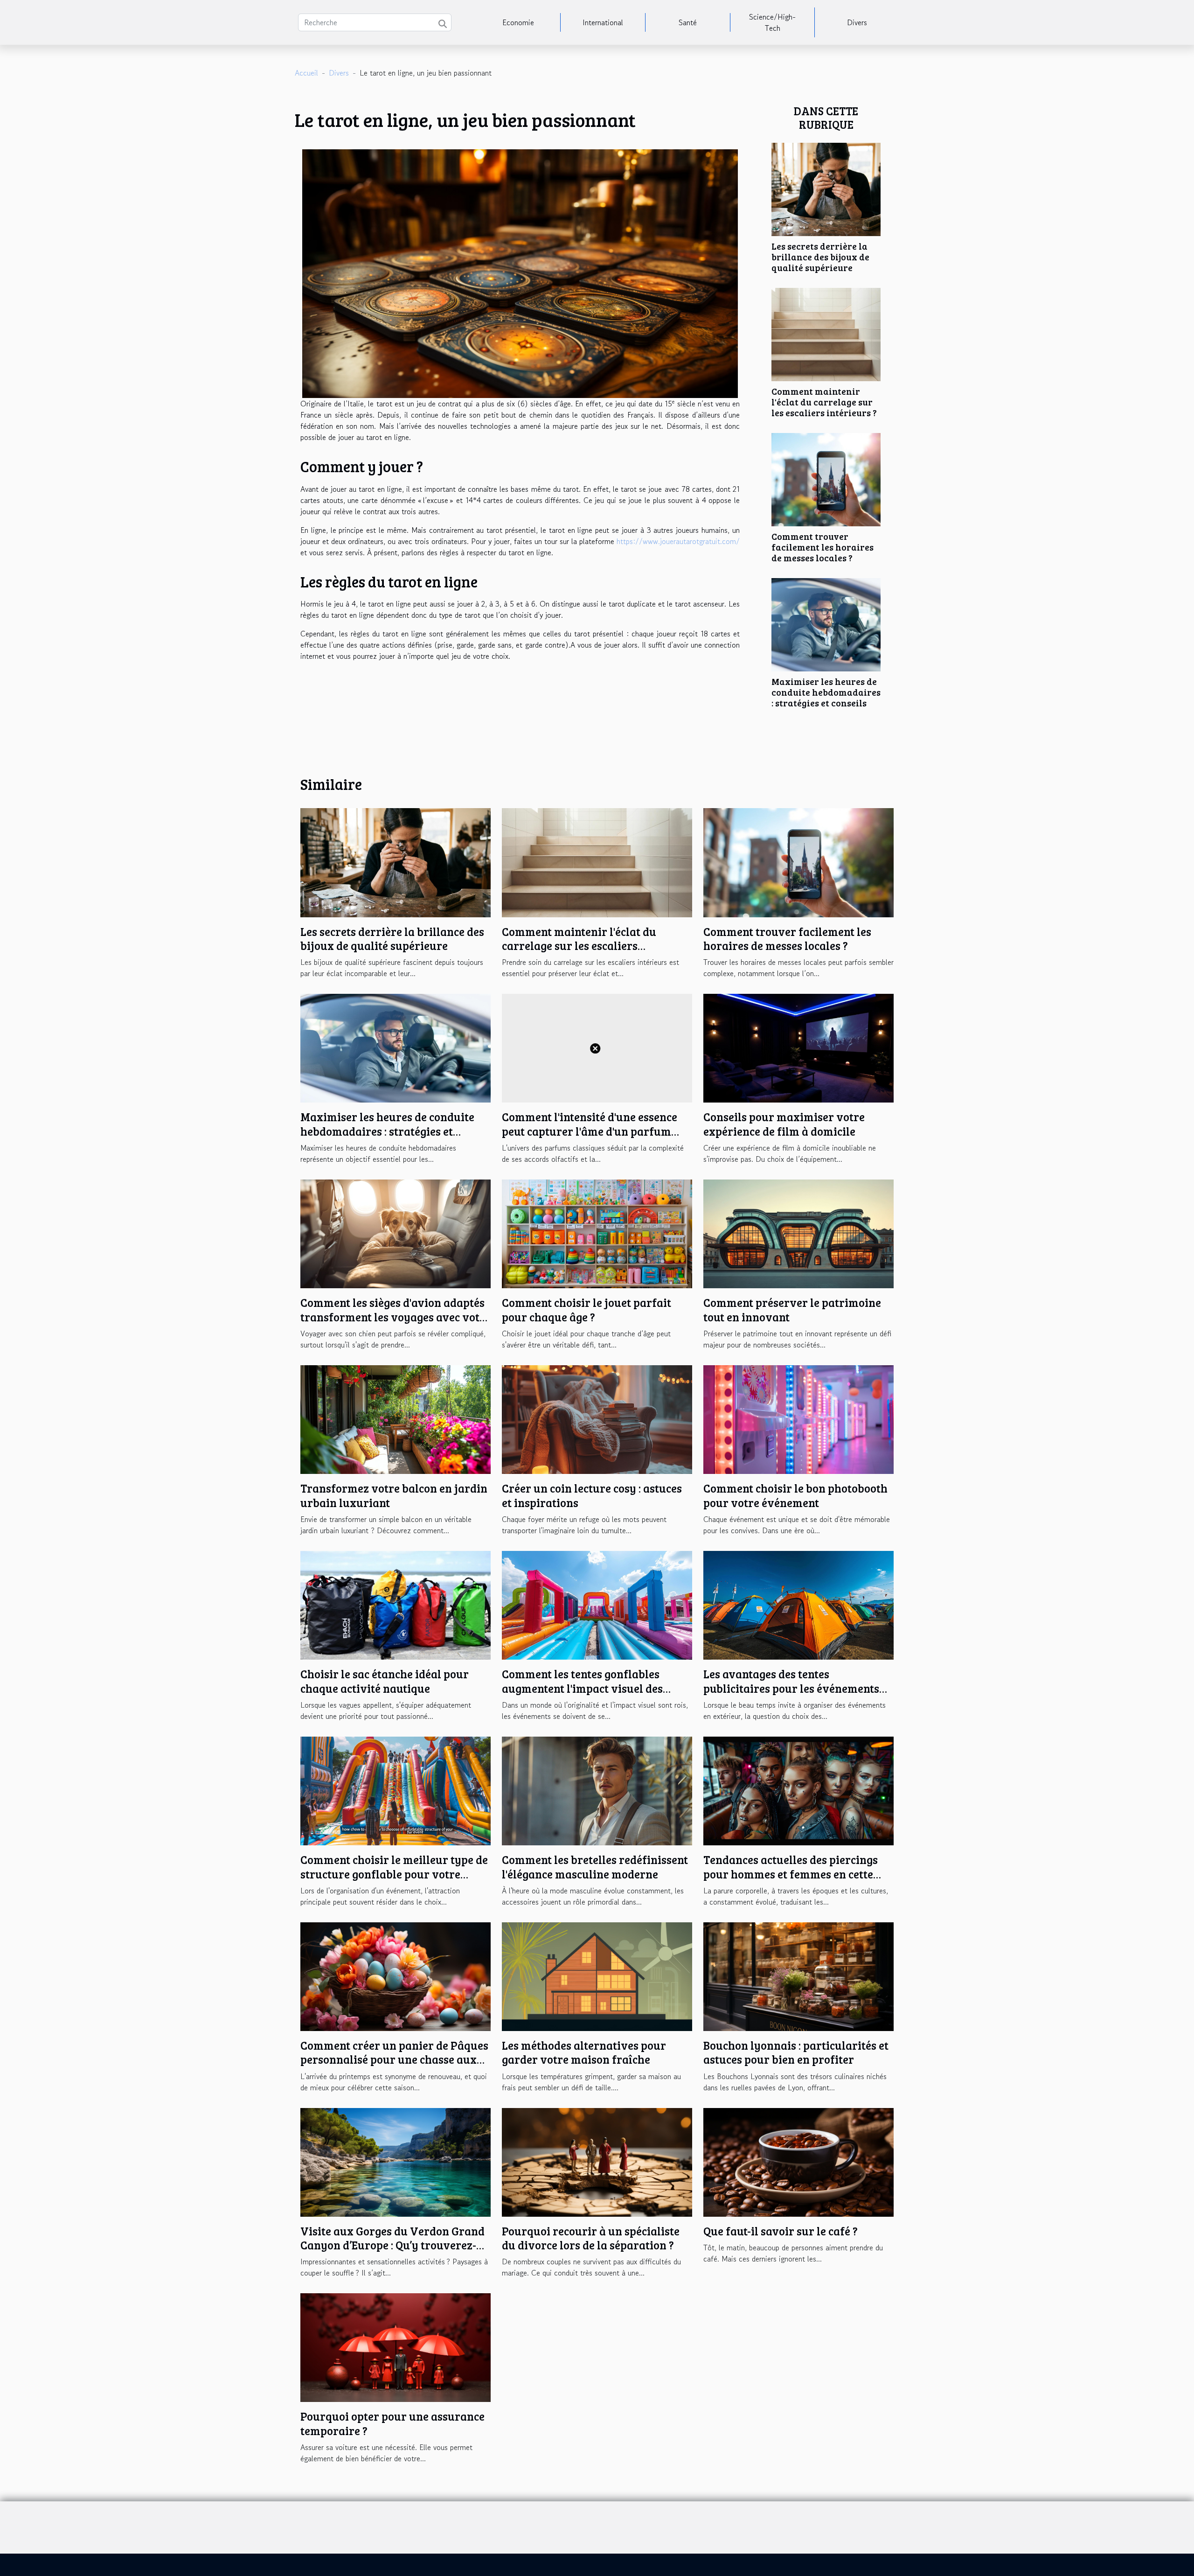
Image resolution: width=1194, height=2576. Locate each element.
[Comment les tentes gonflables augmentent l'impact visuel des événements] (597, 1604)
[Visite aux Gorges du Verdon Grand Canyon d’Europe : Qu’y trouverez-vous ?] (396, 2161)
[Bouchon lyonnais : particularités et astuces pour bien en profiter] (798, 1976)
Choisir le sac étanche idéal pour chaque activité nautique (385, 1681)
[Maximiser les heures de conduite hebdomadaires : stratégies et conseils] (826, 623)
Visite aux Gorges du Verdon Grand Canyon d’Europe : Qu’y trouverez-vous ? (392, 2245)
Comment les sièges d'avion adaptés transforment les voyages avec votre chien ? (396, 1317)
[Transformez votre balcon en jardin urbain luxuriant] (396, 1418)
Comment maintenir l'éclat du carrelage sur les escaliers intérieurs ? (824, 402)
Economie (518, 22)
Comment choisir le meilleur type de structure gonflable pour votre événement (394, 1874)
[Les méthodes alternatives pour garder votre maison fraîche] (597, 1976)
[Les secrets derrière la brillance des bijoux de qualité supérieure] (826, 188)
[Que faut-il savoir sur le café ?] (798, 2161)
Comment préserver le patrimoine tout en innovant (792, 1309)
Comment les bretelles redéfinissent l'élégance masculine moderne (595, 1867)
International (603, 22)
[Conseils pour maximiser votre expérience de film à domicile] (798, 1047)
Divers (857, 22)
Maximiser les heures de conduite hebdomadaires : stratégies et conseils (826, 692)
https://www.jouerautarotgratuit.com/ (678, 541)
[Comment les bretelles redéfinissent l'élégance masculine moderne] (597, 1790)
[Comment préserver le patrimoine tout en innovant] (798, 1233)
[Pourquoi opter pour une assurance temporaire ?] (396, 2346)
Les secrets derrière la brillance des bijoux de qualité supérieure (820, 257)
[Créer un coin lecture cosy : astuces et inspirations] (597, 1418)
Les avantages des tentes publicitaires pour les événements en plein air (791, 1688)
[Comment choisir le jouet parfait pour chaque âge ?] (597, 1233)
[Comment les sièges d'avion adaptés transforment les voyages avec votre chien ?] (396, 1233)
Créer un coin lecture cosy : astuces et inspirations (592, 1495)
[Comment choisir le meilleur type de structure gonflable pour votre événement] (396, 1790)
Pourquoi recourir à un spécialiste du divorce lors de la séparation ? (591, 2238)
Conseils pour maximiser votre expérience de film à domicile (784, 1124)
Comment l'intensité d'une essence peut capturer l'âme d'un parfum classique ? (590, 1131)
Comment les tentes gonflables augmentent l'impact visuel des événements (582, 1688)
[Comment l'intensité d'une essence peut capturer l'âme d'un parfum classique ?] (597, 1047)
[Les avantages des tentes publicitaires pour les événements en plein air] (798, 1604)
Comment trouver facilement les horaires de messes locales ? (823, 547)
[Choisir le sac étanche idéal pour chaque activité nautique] (396, 1604)
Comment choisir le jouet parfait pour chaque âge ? (587, 1309)
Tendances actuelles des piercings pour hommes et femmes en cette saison (791, 1874)
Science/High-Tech (772, 22)
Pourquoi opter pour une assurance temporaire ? (392, 2423)
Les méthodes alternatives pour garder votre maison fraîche (584, 2052)
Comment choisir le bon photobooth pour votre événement (795, 1495)
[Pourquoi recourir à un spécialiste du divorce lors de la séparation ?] (597, 2161)
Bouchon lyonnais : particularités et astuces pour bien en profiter (796, 2052)
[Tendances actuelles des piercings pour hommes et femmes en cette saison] (798, 1790)
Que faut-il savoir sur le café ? (781, 2231)
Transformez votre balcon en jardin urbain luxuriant (394, 1495)
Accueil (306, 73)
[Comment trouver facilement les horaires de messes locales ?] (826, 478)
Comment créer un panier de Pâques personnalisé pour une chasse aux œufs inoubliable (394, 2059)
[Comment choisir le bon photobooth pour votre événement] (798, 1418)
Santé (688, 22)
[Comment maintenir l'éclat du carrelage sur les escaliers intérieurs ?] (826, 333)
